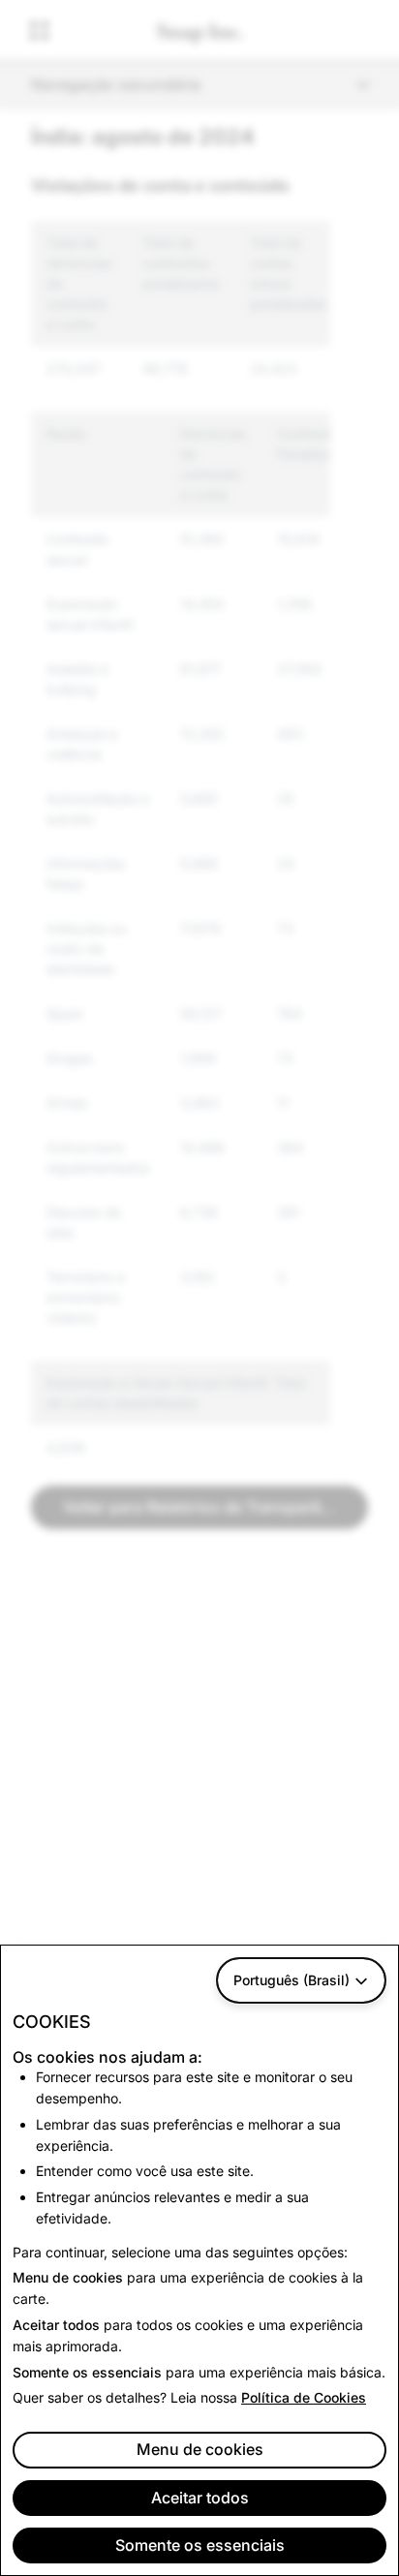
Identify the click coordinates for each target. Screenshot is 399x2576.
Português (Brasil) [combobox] (292, 1980)
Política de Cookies (304, 2397)
